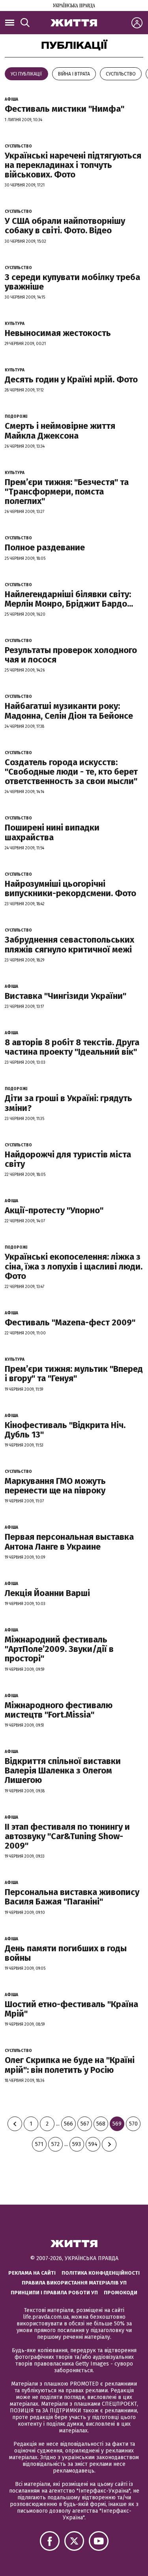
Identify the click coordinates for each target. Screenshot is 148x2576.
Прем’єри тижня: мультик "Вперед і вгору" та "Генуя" (74, 1374)
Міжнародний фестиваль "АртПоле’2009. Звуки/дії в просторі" (59, 1649)
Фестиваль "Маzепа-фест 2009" (70, 1322)
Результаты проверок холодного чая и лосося (71, 655)
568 (101, 2124)
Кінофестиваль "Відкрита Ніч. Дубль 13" (65, 1430)
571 (39, 2144)
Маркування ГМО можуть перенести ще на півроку (55, 1486)
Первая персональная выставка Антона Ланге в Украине (69, 1542)
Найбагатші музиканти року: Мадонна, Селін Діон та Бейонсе (69, 711)
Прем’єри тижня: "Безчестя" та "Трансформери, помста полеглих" (67, 492)
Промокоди (121, 2293)
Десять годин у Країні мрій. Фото (71, 379)
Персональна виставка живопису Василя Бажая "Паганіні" (72, 1897)
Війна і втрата (74, 74)
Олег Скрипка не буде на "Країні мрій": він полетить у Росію (70, 2065)
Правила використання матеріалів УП (74, 2283)
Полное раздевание (45, 547)
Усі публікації (26, 74)
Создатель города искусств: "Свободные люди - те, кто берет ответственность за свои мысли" (71, 772)
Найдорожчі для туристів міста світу (68, 1159)
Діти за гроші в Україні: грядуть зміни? (68, 1103)
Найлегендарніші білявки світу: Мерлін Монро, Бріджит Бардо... (69, 599)
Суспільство (121, 74)
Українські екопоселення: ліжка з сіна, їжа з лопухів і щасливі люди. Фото (74, 1266)
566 (68, 2124)
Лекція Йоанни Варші (47, 1593)
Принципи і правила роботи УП (54, 2293)
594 (93, 2144)
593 (77, 2144)
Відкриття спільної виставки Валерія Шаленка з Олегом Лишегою (63, 1771)
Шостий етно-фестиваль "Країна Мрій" (71, 2009)
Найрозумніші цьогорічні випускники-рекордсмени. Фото (70, 888)
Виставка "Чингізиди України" (66, 996)
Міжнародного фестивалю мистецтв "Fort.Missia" (59, 1710)
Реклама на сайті (32, 2273)
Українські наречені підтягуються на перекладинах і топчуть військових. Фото (73, 165)
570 (133, 2124)
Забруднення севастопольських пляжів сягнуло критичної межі (69, 944)
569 (117, 2124)
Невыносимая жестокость (58, 333)
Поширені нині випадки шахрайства (52, 832)
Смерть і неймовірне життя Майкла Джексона (60, 431)
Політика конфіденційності (101, 2273)
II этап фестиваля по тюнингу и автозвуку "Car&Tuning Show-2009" (67, 1836)
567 (85, 2124)
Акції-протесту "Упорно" (54, 1210)
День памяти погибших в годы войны (66, 1953)
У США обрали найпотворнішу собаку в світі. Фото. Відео (65, 226)
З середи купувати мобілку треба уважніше (72, 282)
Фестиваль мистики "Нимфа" (65, 109)
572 (55, 2144)
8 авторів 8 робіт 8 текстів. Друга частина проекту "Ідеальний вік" (72, 1047)
